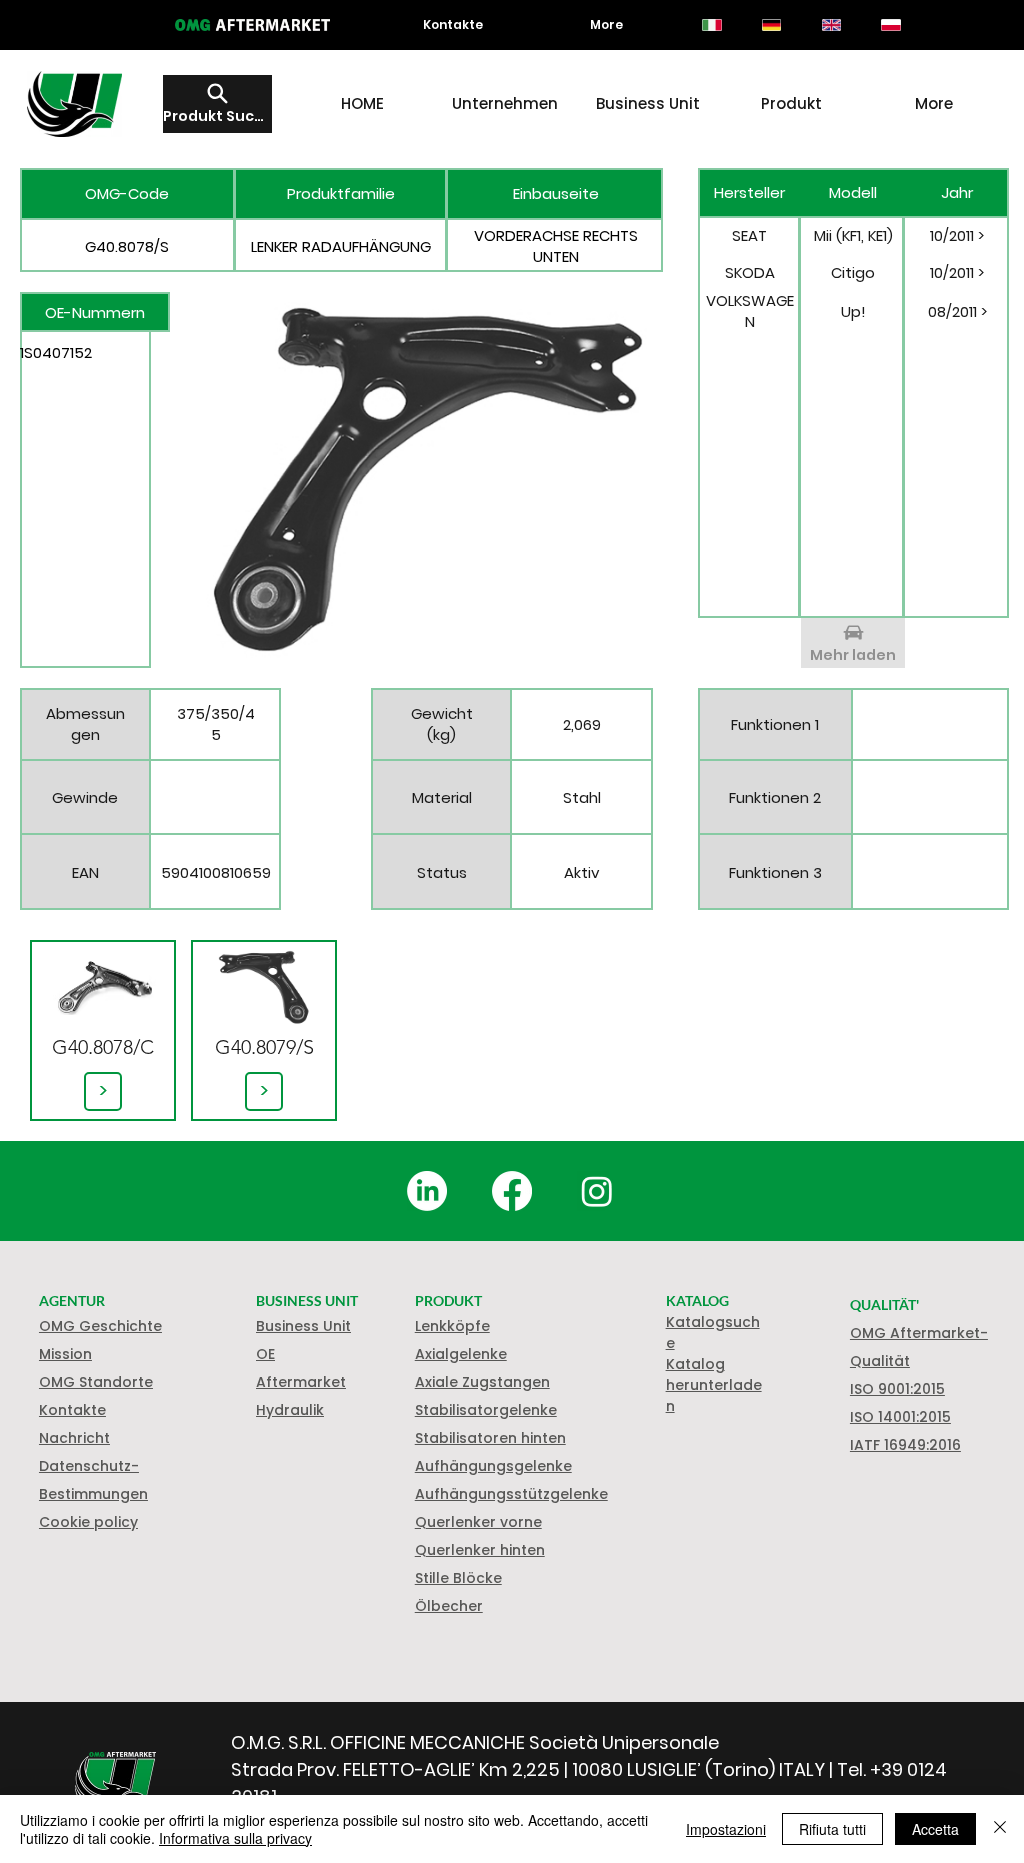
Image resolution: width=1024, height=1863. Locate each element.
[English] (831, 25)
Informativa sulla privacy (235, 1838)
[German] (771, 25)
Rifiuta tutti (832, 1829)
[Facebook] (512, 1191)
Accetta (935, 1829)
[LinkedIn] (427, 1191)
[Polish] (891, 25)
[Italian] (712, 25)
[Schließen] (1000, 1829)
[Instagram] (597, 1191)
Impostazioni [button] (726, 1829)
